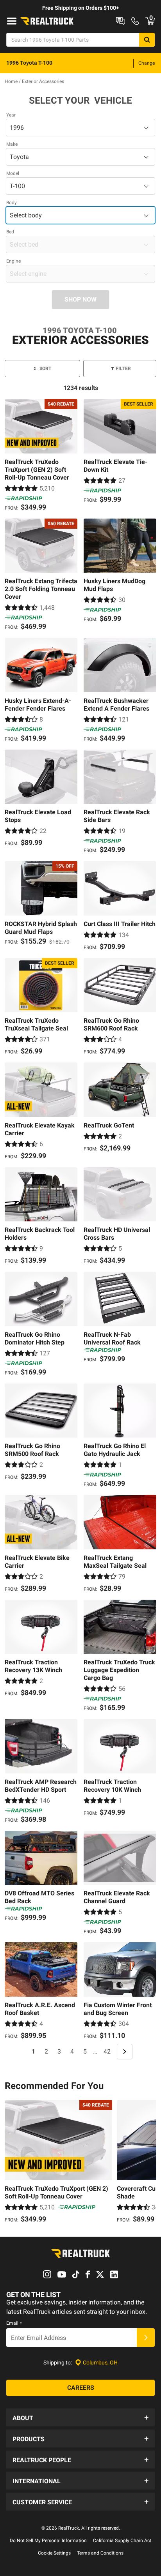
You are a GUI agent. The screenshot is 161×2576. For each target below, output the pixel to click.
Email (14, 2323)
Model (13, 173)
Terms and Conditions (100, 2553)
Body (12, 203)
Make (12, 144)
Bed (10, 232)
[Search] (147, 40)
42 (107, 2051)
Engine (13, 261)
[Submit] (146, 2338)
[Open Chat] (121, 21)
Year (11, 115)
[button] (80, 2417)
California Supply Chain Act (122, 2541)
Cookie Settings (54, 2553)
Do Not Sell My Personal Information (48, 2541)
